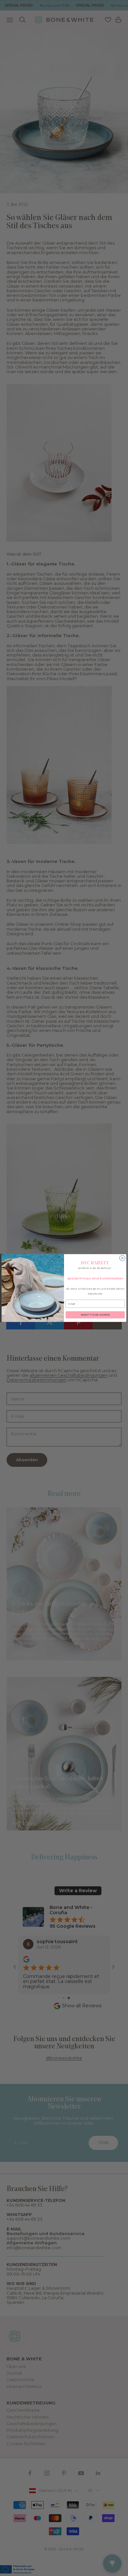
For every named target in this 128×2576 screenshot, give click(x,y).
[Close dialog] (122, 1258)
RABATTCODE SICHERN (95, 1315)
